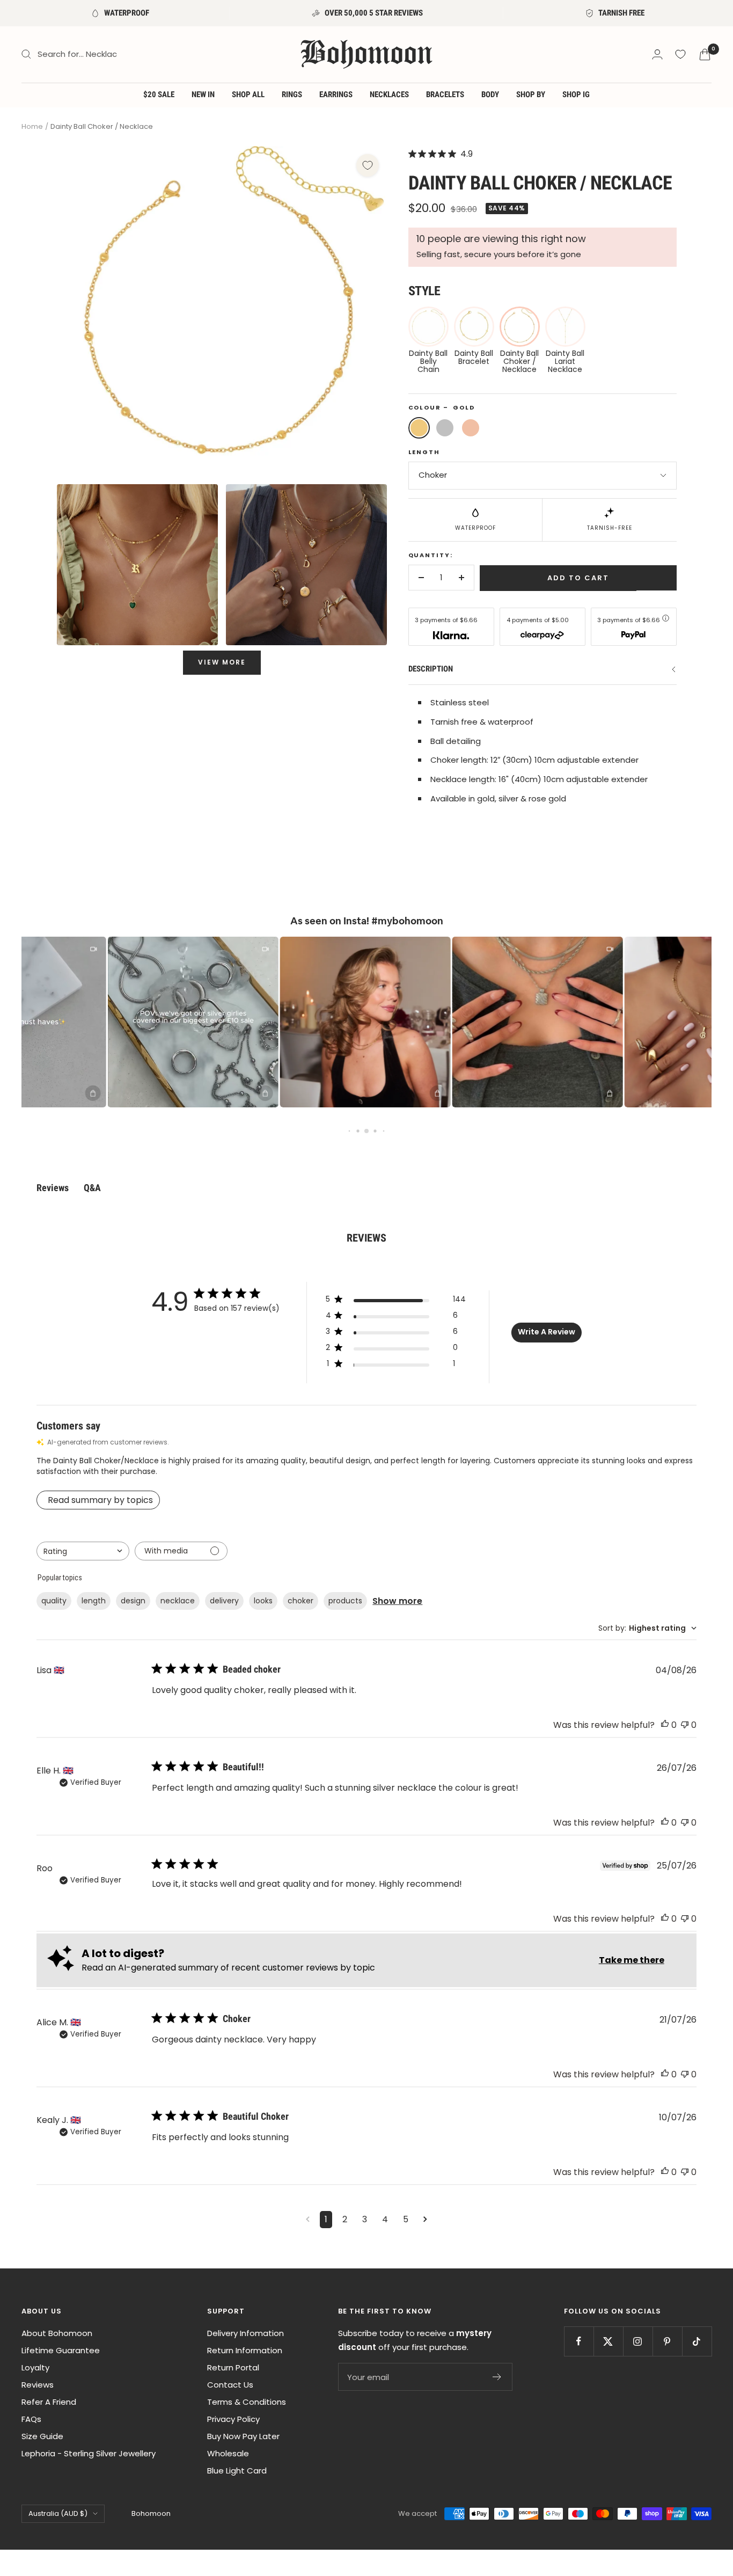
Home (32, 126)
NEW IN (203, 94)
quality (54, 1601)
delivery (224, 1601)
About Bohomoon (57, 2333)
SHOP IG (576, 94)
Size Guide (42, 2436)
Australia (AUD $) (58, 2513)
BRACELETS (445, 94)
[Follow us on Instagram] (638, 2341)
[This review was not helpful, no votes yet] (685, 1725)
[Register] (497, 2377)
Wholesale (228, 2453)
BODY (490, 94)
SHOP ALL (248, 94)
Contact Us (230, 2385)
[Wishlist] (680, 54)
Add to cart (578, 578)
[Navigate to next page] (425, 2220)
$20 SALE (159, 94)
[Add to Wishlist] (368, 165)
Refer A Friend (49, 2402)
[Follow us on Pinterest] (667, 2341)
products (345, 1601)
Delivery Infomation (245, 2333)
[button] (160, 1022)
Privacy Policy (233, 2419)
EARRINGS (336, 94)
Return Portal (233, 2367)
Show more (397, 1601)
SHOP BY (531, 94)
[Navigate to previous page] (308, 2220)
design (133, 1601)
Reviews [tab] (53, 1188)
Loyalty (35, 2367)
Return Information (245, 2350)
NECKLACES (389, 94)
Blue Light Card (237, 2471)
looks (263, 1601)
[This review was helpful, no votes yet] (665, 1725)
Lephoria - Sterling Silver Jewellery (89, 2453)
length (94, 1601)
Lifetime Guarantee (61, 2350)
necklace (178, 1601)
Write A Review (547, 1332)
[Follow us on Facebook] (579, 2341)
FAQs (31, 2419)
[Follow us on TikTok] (697, 2341)
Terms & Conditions (247, 2402)
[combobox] (83, 1551)
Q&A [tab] (92, 1188)
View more (222, 662)
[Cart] (705, 54)
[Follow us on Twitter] (608, 2341)
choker (300, 1601)
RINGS (292, 94)
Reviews (38, 2385)
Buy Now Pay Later (243, 2436)
